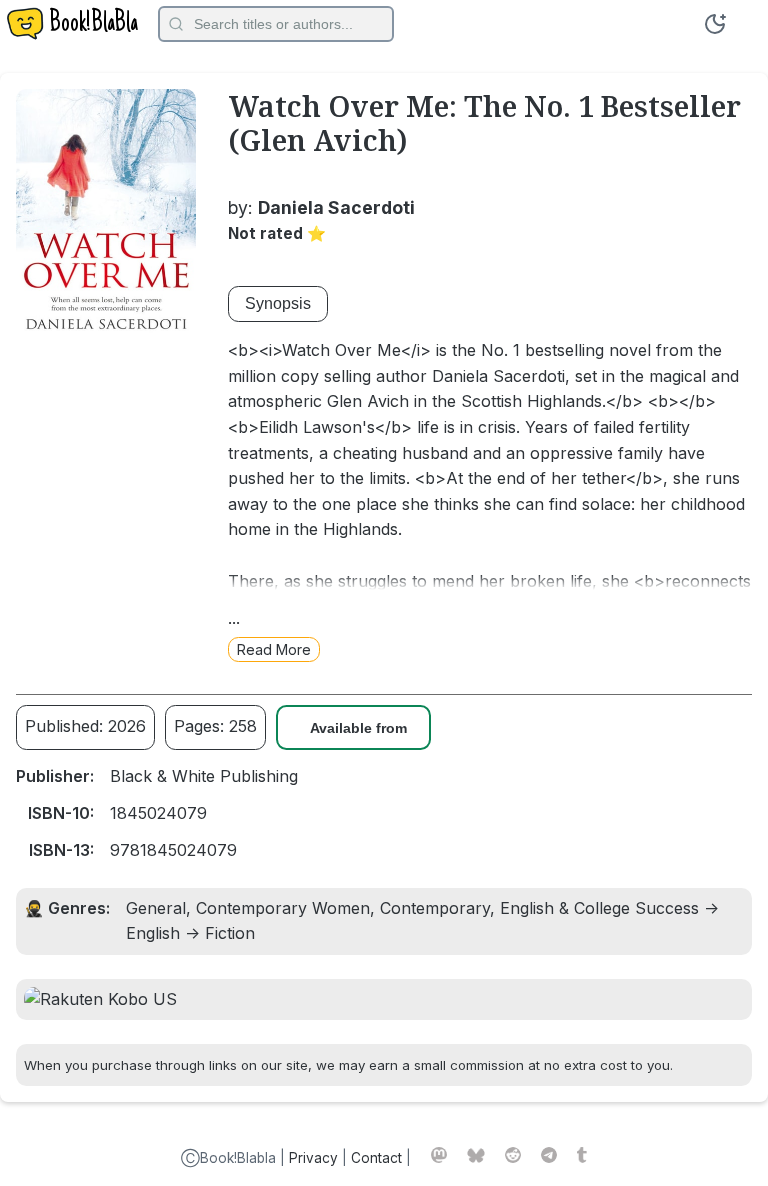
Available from (358, 728)
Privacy (313, 1158)
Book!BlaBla (93, 24)
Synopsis (278, 303)
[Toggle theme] (715, 24)
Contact (376, 1158)
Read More (274, 649)
